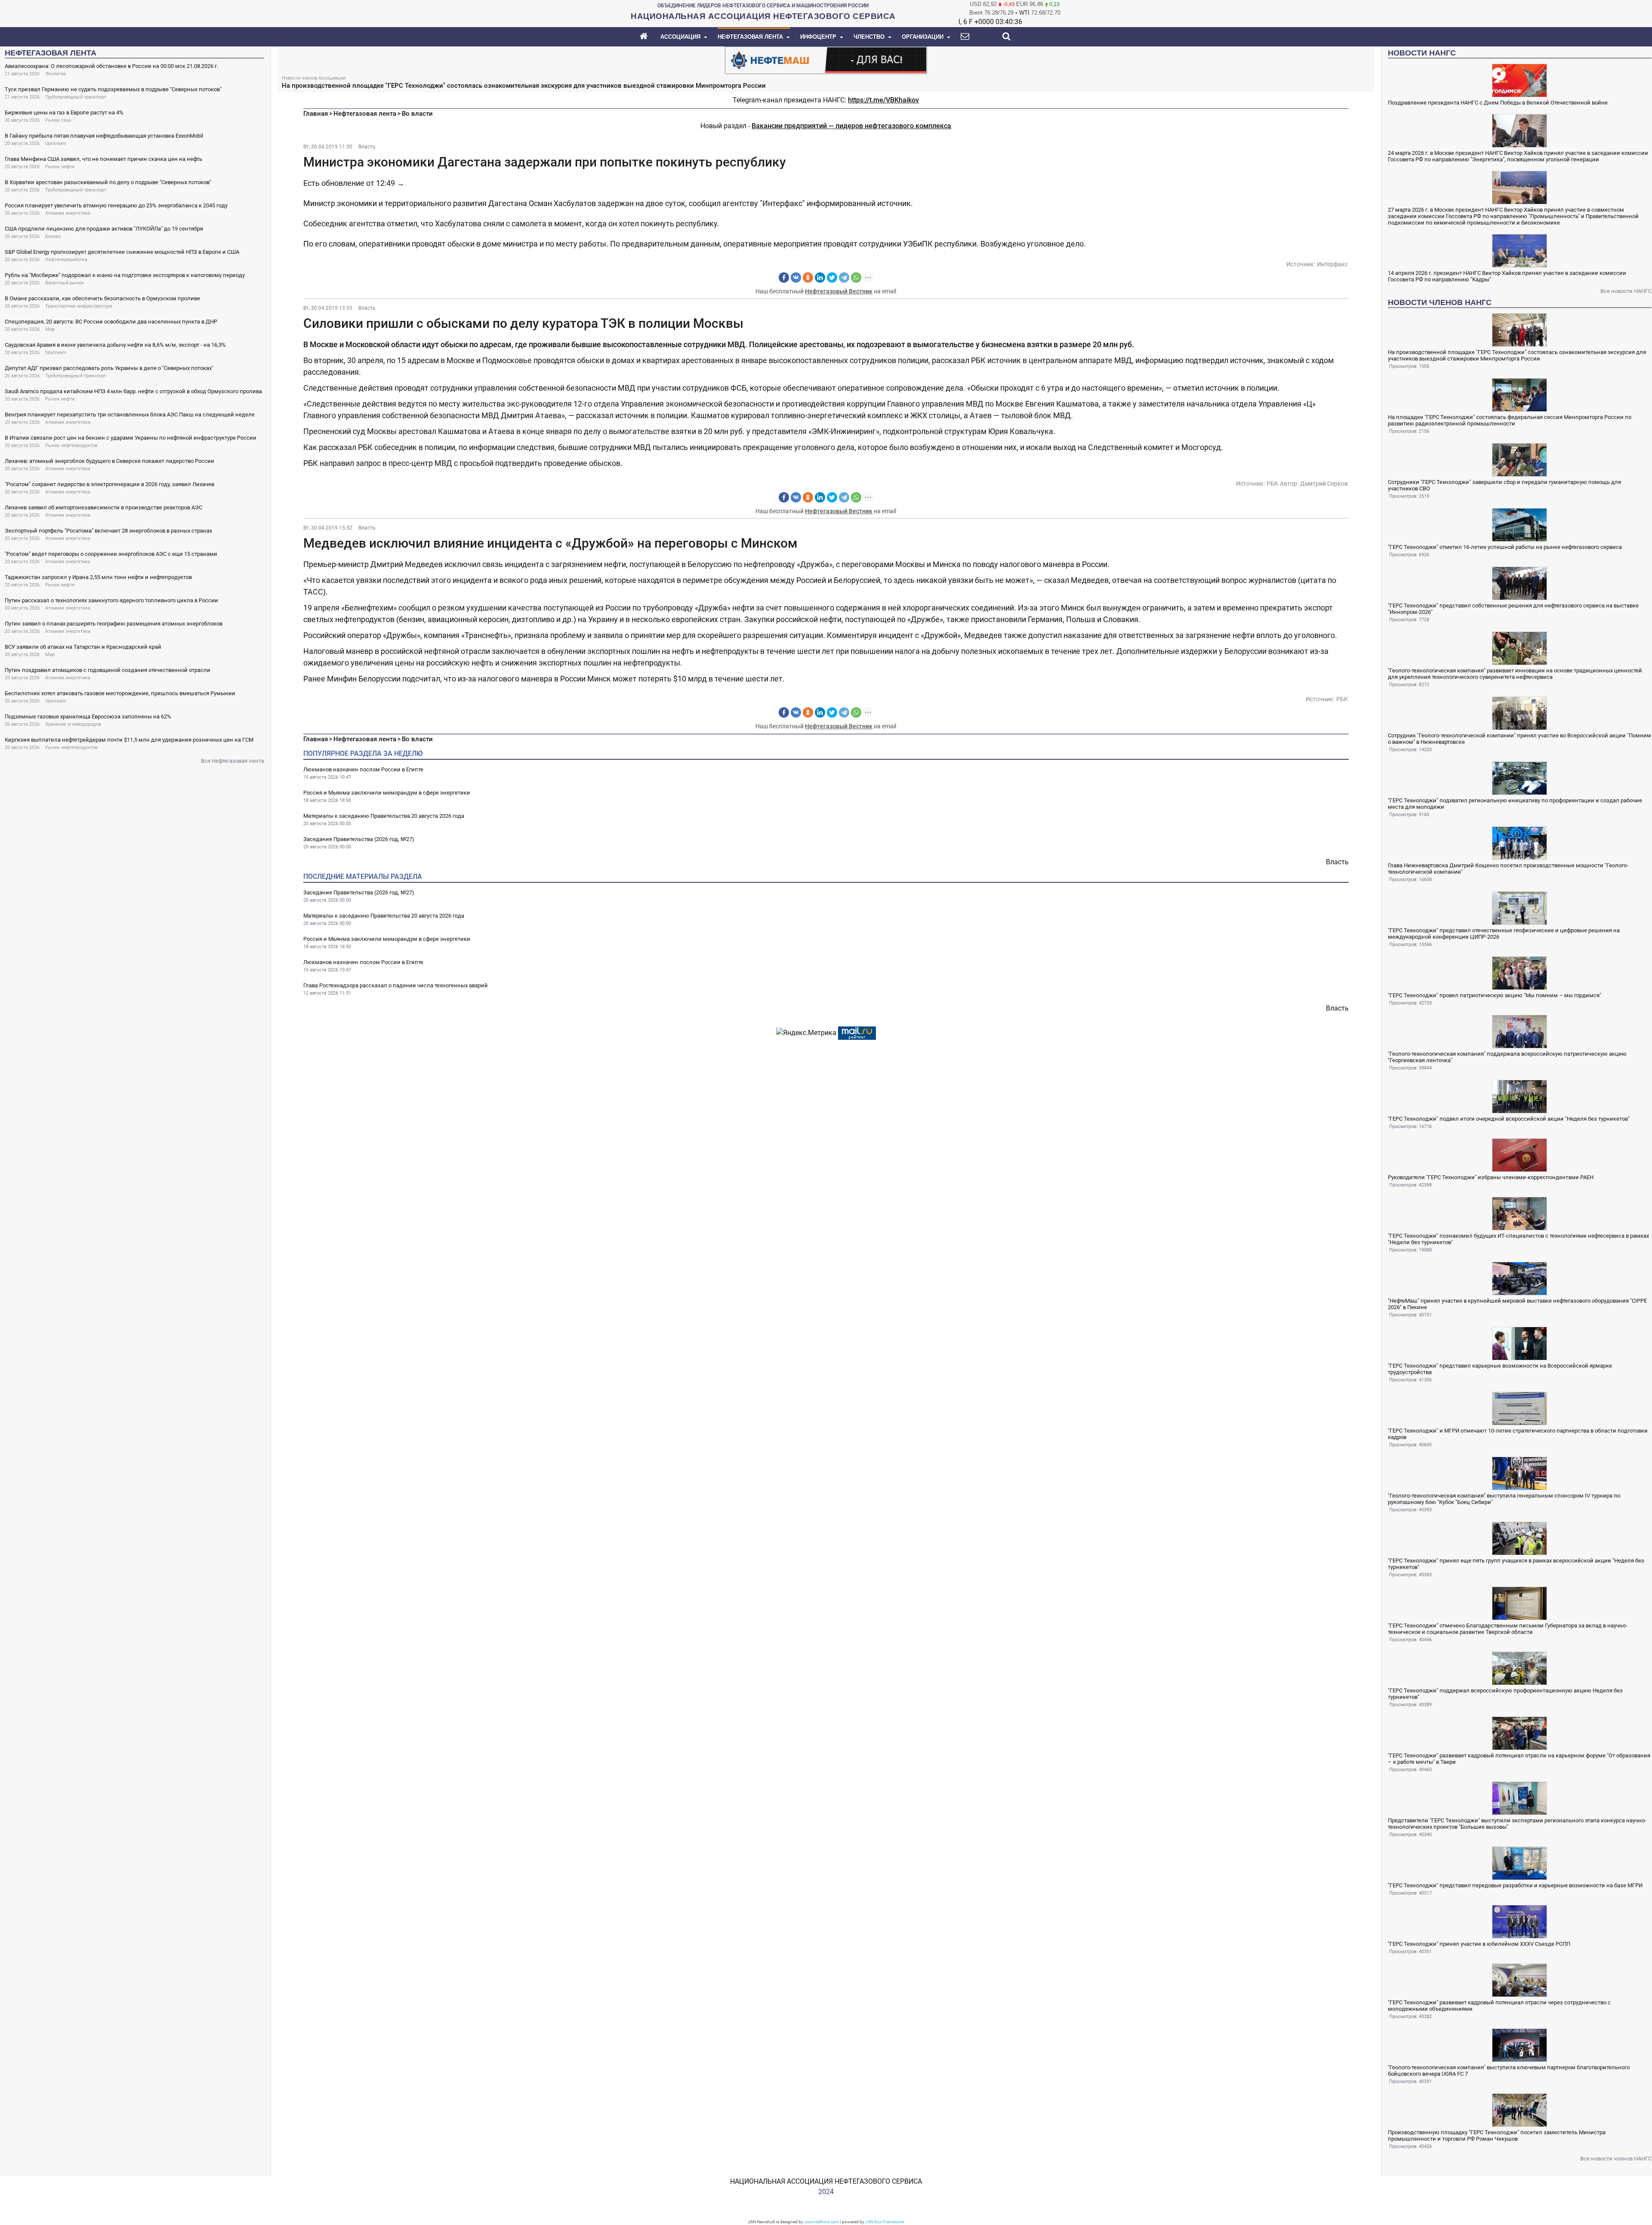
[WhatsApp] (856, 277)
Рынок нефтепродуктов (71, 445)
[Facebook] (784, 277)
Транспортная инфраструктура (79, 306)
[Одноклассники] (808, 277)
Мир (50, 329)
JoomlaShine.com (822, 2222)
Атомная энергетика (68, 213)
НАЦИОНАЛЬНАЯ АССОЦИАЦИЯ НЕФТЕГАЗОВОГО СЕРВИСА (826, 2181)
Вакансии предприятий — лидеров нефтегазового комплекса (851, 126)
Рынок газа (58, 120)
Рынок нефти (60, 167)
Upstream (56, 143)
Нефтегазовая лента (365, 114)
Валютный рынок (65, 283)
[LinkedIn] (820, 277)
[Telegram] (844, 277)
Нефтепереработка (66, 260)
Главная (316, 114)
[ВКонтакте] (796, 277)
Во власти (417, 114)
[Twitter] (832, 277)
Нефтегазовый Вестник (839, 291)
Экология (55, 74)
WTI (1024, 13)
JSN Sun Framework (885, 2222)
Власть (367, 147)
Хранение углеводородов (73, 724)
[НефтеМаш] (826, 60)
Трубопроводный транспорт (76, 97)
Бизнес (53, 236)
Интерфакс (1332, 264)
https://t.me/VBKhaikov (883, 100)
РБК (1272, 484)
